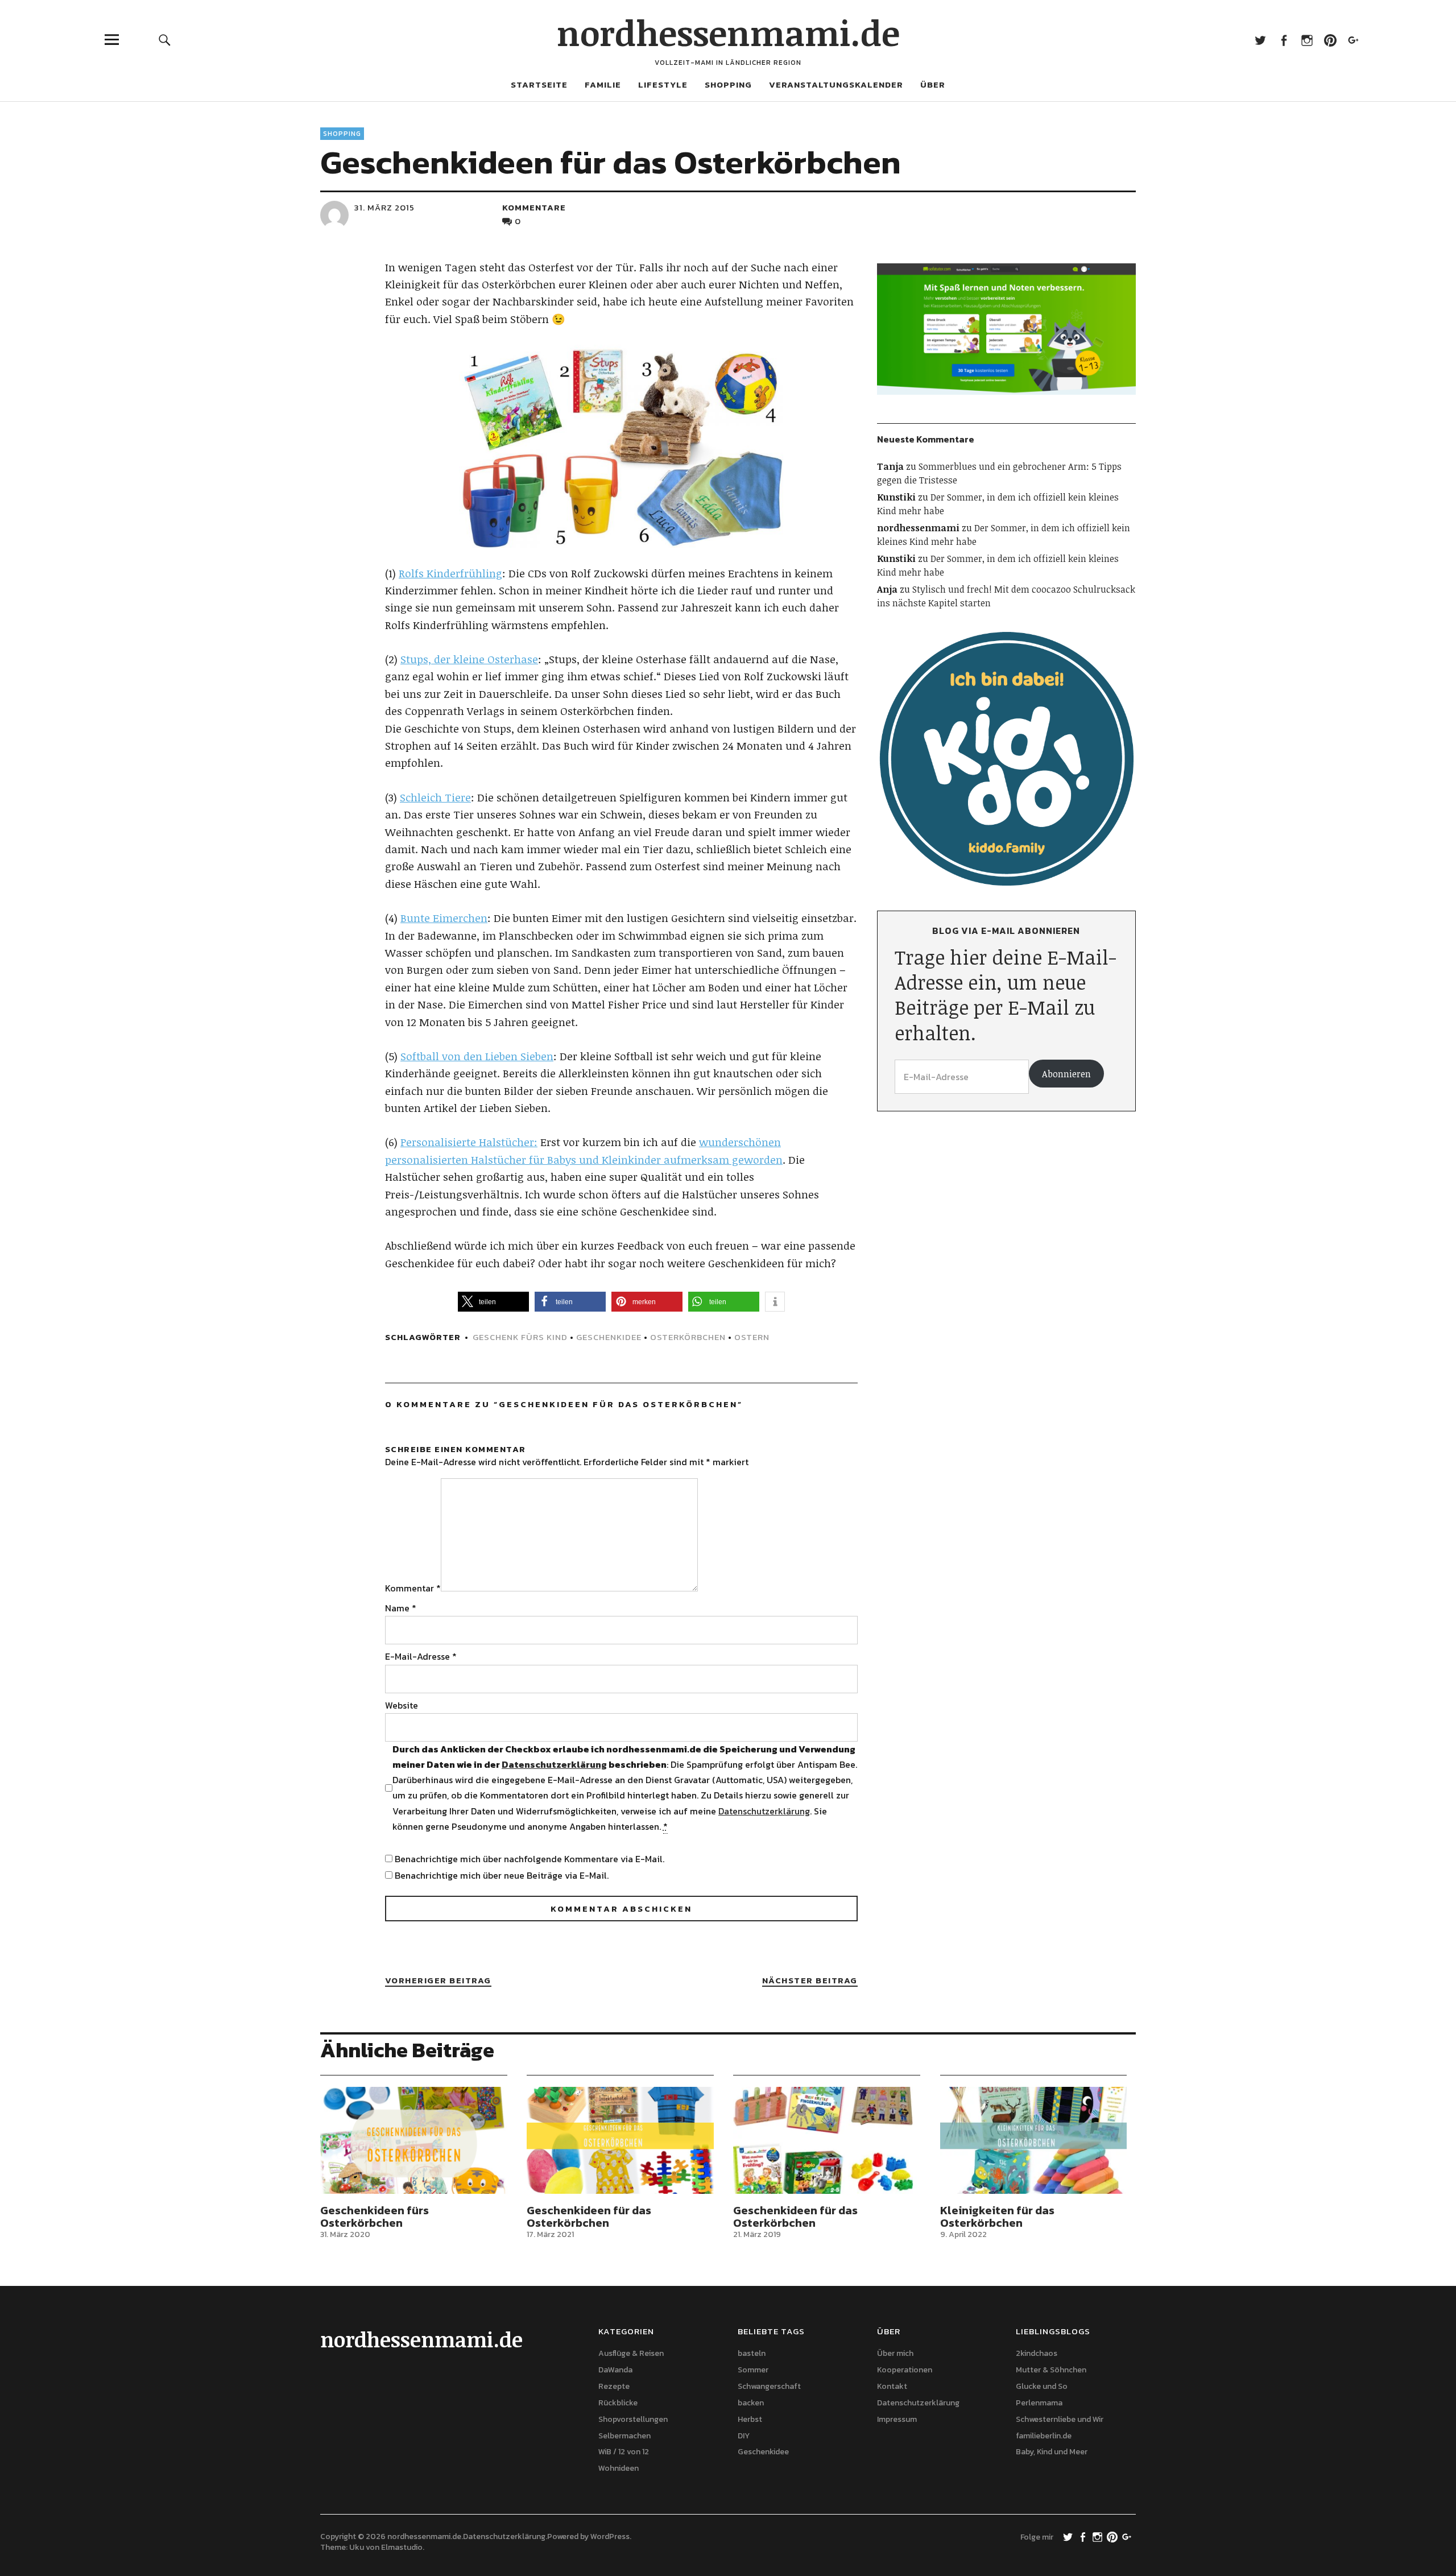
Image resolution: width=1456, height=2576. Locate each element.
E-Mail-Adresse (421, 1656)
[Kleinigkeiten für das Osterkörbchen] (1034, 2140)
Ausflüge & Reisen (631, 2353)
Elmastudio (402, 2547)
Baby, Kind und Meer (1052, 2452)
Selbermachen (624, 2436)
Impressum (897, 2419)
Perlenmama (1039, 2403)
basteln (752, 2353)
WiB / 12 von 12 (624, 2452)
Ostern (752, 1337)
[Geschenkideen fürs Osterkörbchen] (414, 2140)
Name (401, 1608)
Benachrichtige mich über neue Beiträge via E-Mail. (502, 1875)
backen (751, 2403)
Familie (603, 84)
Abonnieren (1066, 1074)
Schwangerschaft (769, 2386)
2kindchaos (1037, 2353)
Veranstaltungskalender (836, 84)
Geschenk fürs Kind (520, 1337)
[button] (493, 1302)
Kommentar (413, 1588)
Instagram (1307, 40)
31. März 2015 (384, 207)
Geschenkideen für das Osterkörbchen (589, 2217)
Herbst (750, 2419)
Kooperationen (905, 2370)
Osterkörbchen (688, 1337)
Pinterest (1330, 40)
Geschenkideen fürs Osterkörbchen (375, 2217)
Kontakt (892, 2386)
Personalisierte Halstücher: (469, 1142)
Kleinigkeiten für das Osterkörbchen (997, 2217)
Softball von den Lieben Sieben (477, 1056)
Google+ (1353, 40)
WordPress (610, 2536)
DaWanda (615, 2370)
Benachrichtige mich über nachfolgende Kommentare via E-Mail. (530, 1859)
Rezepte (614, 2386)
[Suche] (165, 40)
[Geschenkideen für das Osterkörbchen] (620, 2140)
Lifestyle (663, 84)
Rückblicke (618, 2403)
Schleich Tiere (435, 797)
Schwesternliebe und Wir (1060, 2419)
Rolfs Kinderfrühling (450, 573)
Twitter (1260, 40)
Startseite (539, 84)
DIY (744, 2436)
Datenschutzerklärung (554, 1764)
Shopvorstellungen (633, 2419)
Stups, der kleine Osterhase (469, 659)
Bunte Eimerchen (444, 918)
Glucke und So (1042, 2386)
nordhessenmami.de (728, 32)
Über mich (895, 2353)
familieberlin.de (1044, 2436)
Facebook (1283, 40)
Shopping (728, 84)
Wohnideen (619, 2468)
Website (402, 1705)
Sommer (753, 2370)
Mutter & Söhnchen (1051, 2370)
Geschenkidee (609, 1337)
